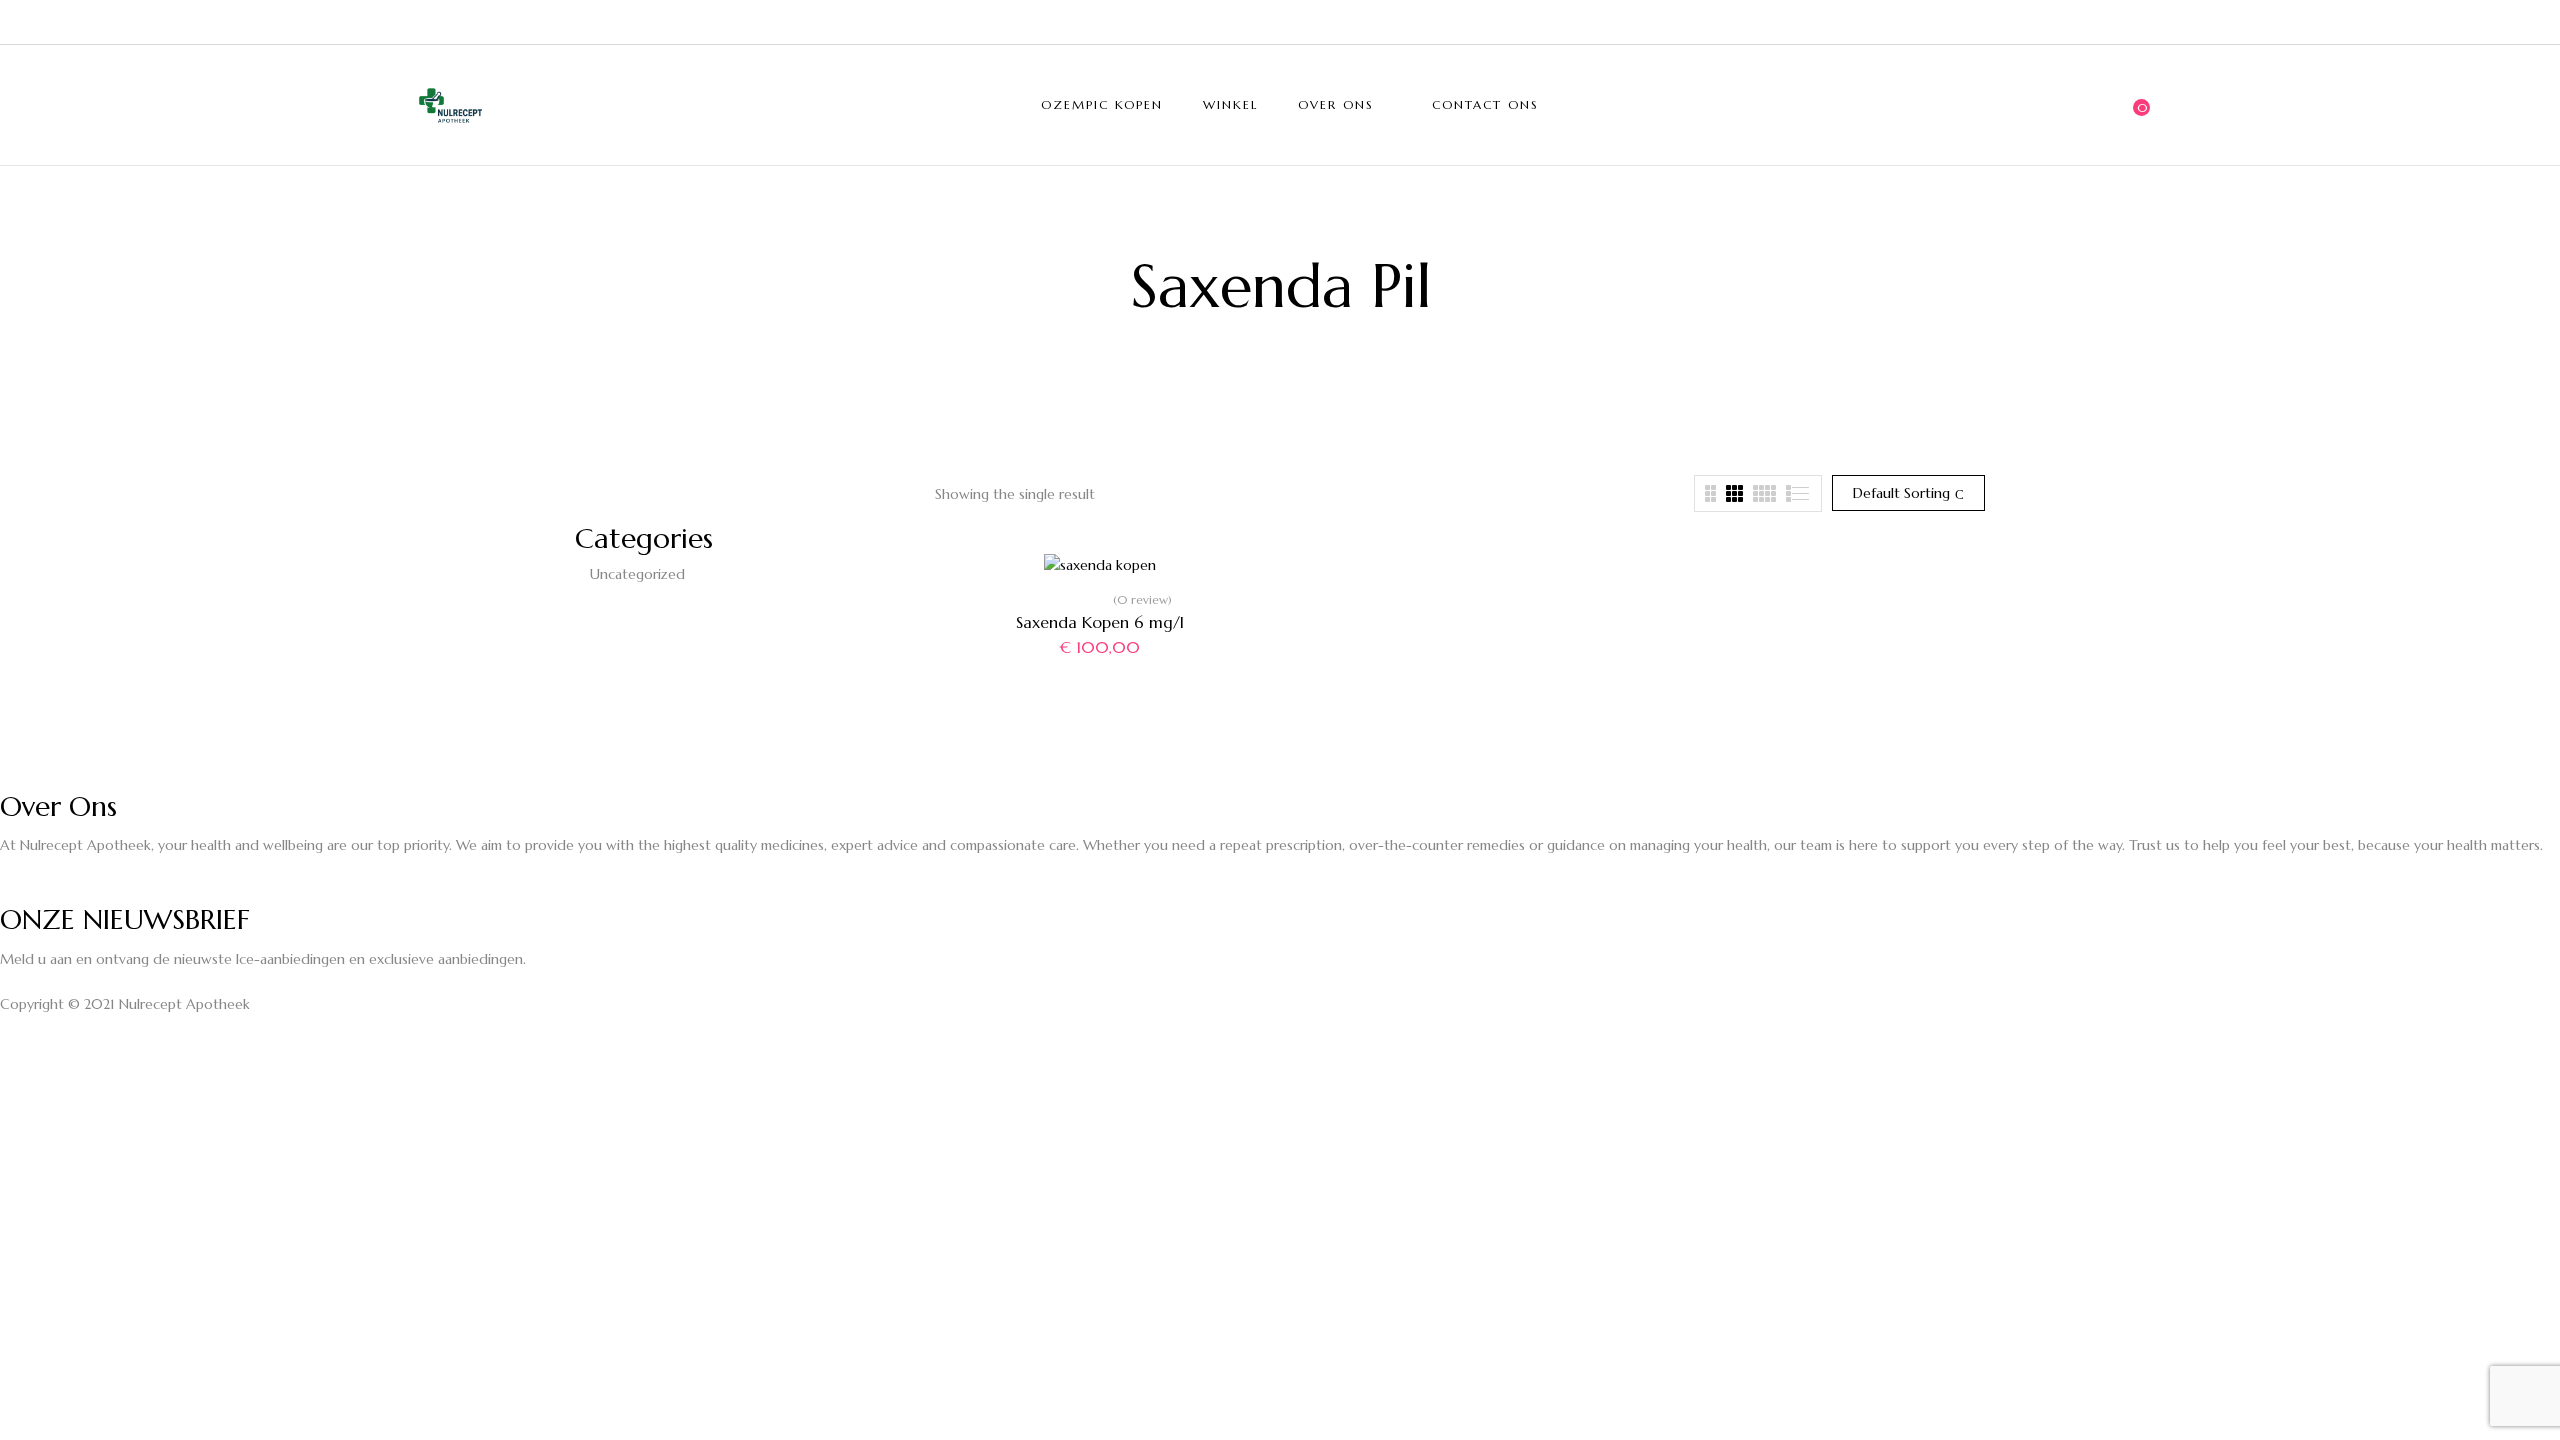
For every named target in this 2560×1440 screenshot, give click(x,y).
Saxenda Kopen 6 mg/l (1100, 622)
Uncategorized (637, 574)
